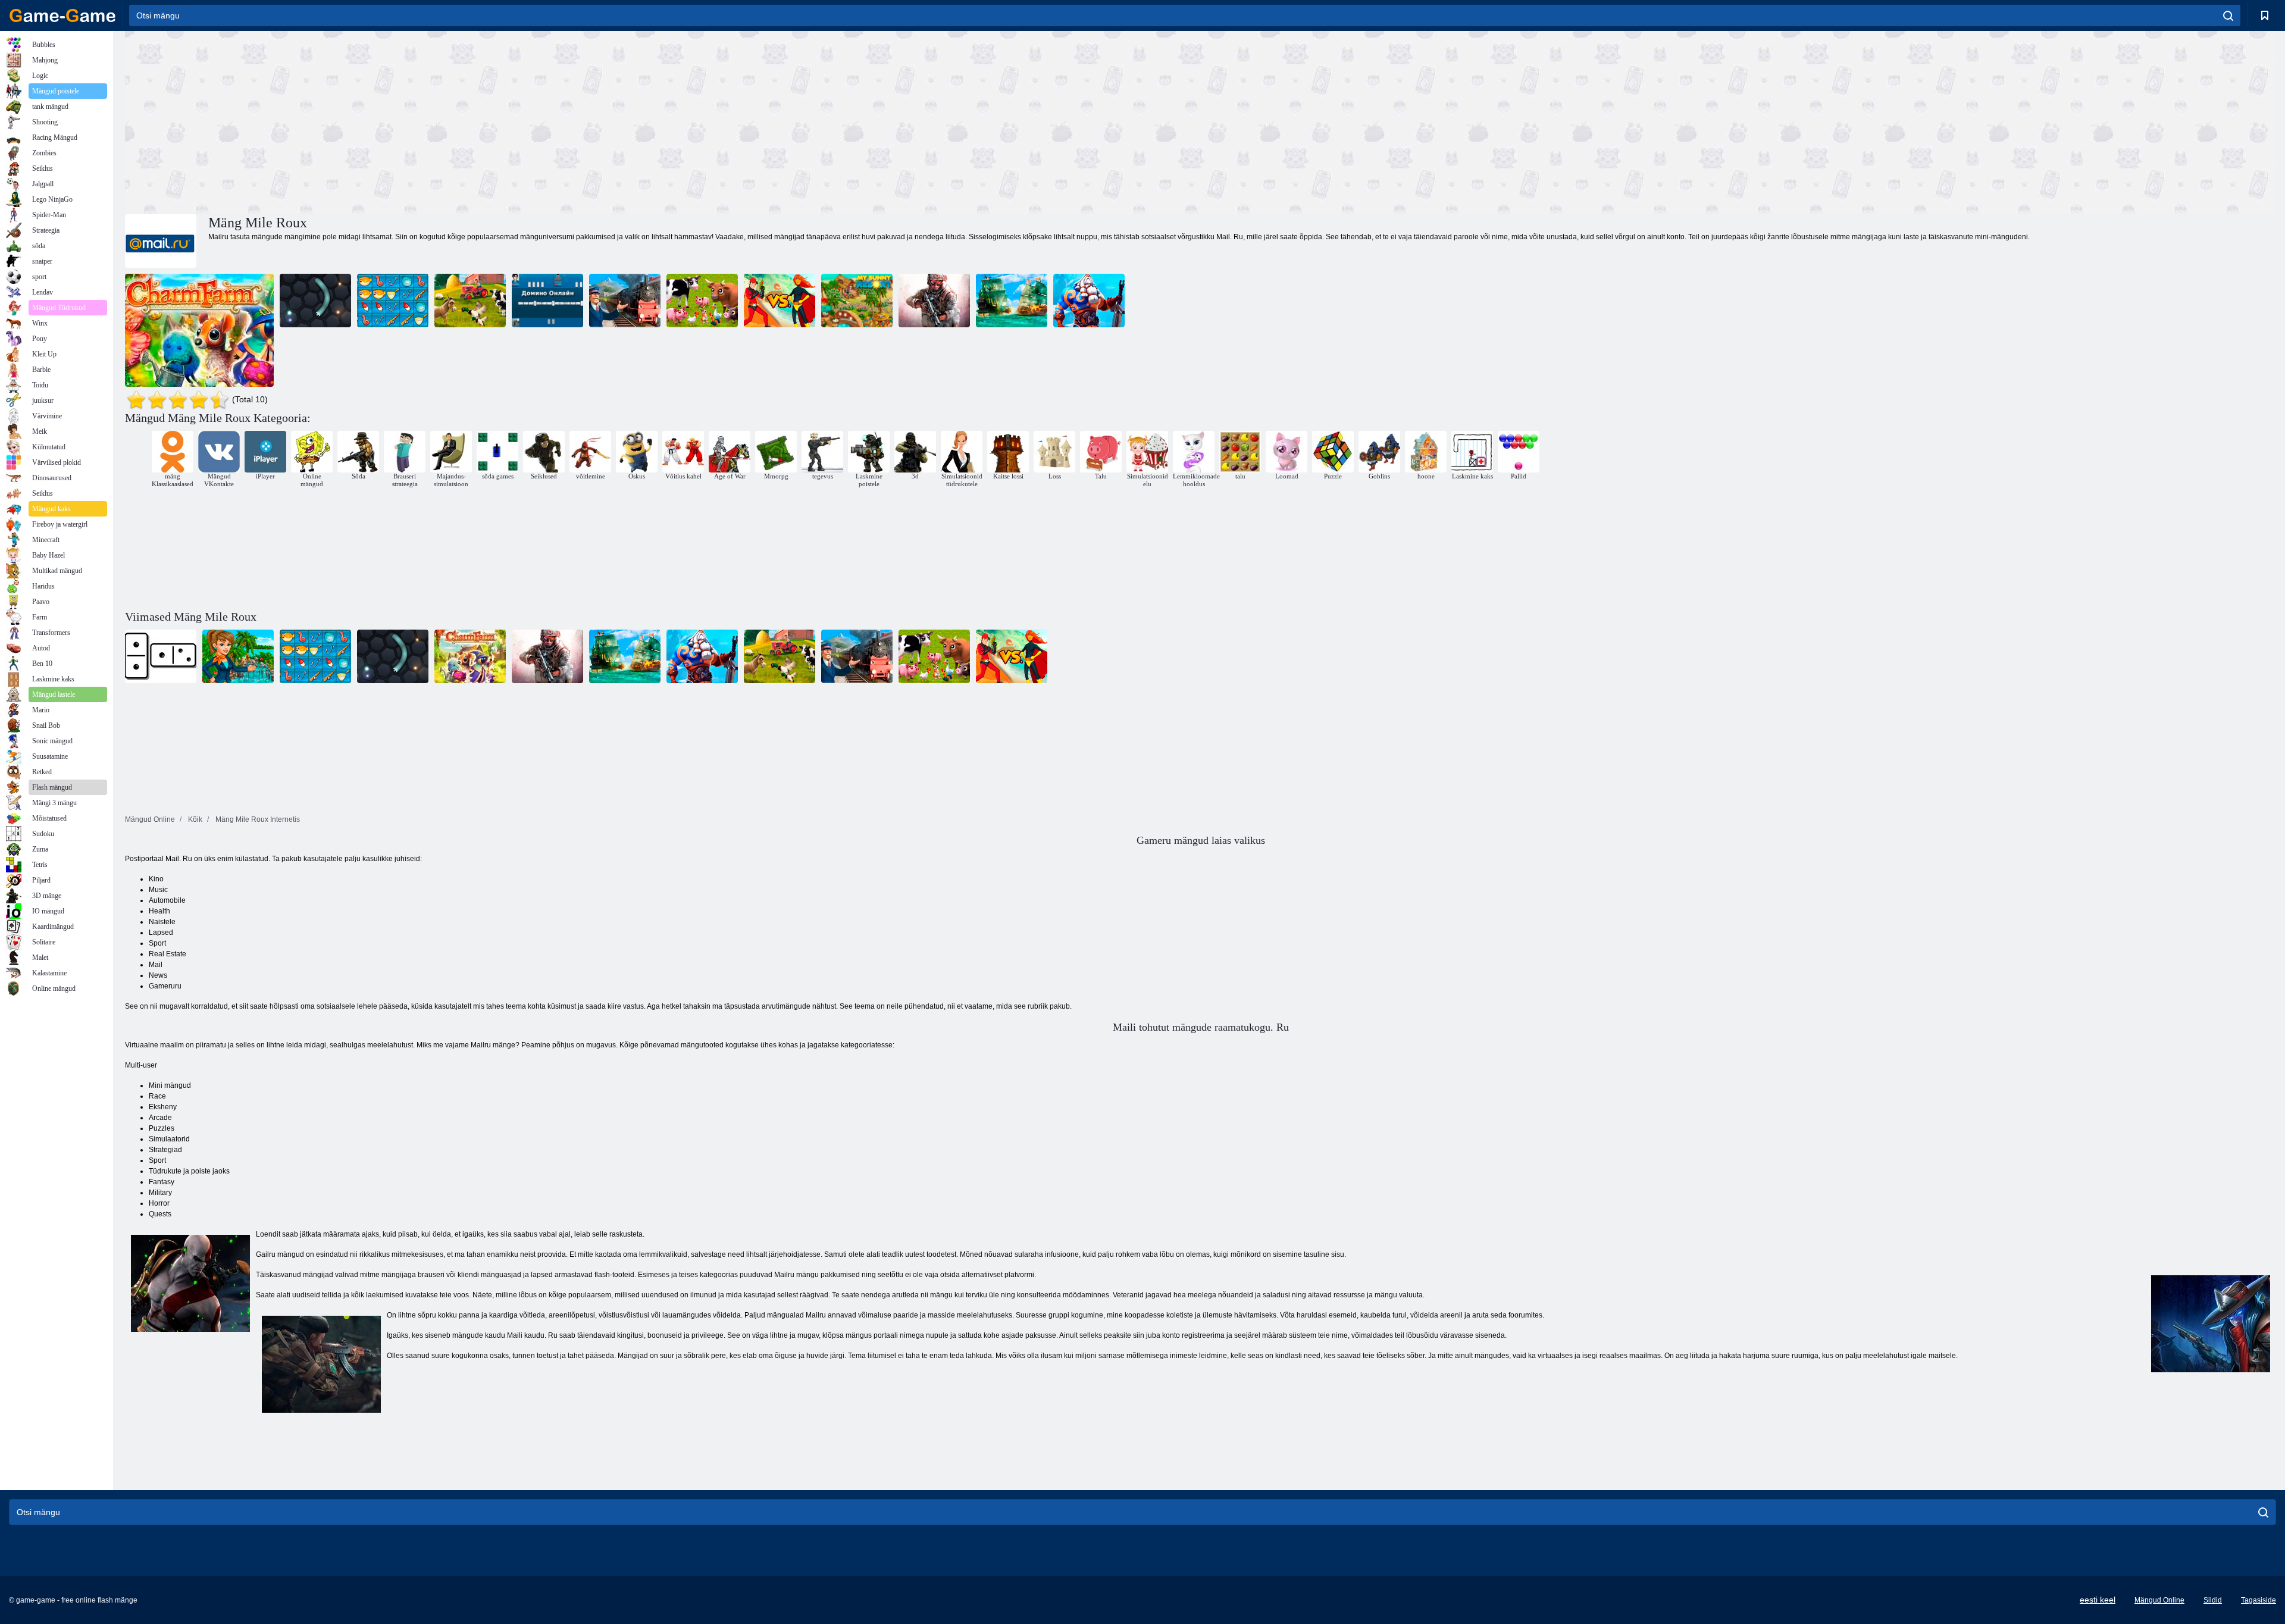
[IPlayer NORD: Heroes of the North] (1089, 301)
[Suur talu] (470, 301)
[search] (2228, 15)
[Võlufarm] (199, 330)
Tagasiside (2259, 1600)
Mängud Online (2159, 1600)
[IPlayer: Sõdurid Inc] (934, 301)
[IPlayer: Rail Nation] (625, 301)
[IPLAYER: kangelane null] (780, 301)
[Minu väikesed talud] (702, 301)
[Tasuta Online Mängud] (62, 15)
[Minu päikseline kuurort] (857, 301)
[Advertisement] (663, 121)
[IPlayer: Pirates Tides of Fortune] (1012, 301)
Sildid (2213, 1600)
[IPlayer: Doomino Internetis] (547, 301)
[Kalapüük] (393, 301)
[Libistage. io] (315, 301)
